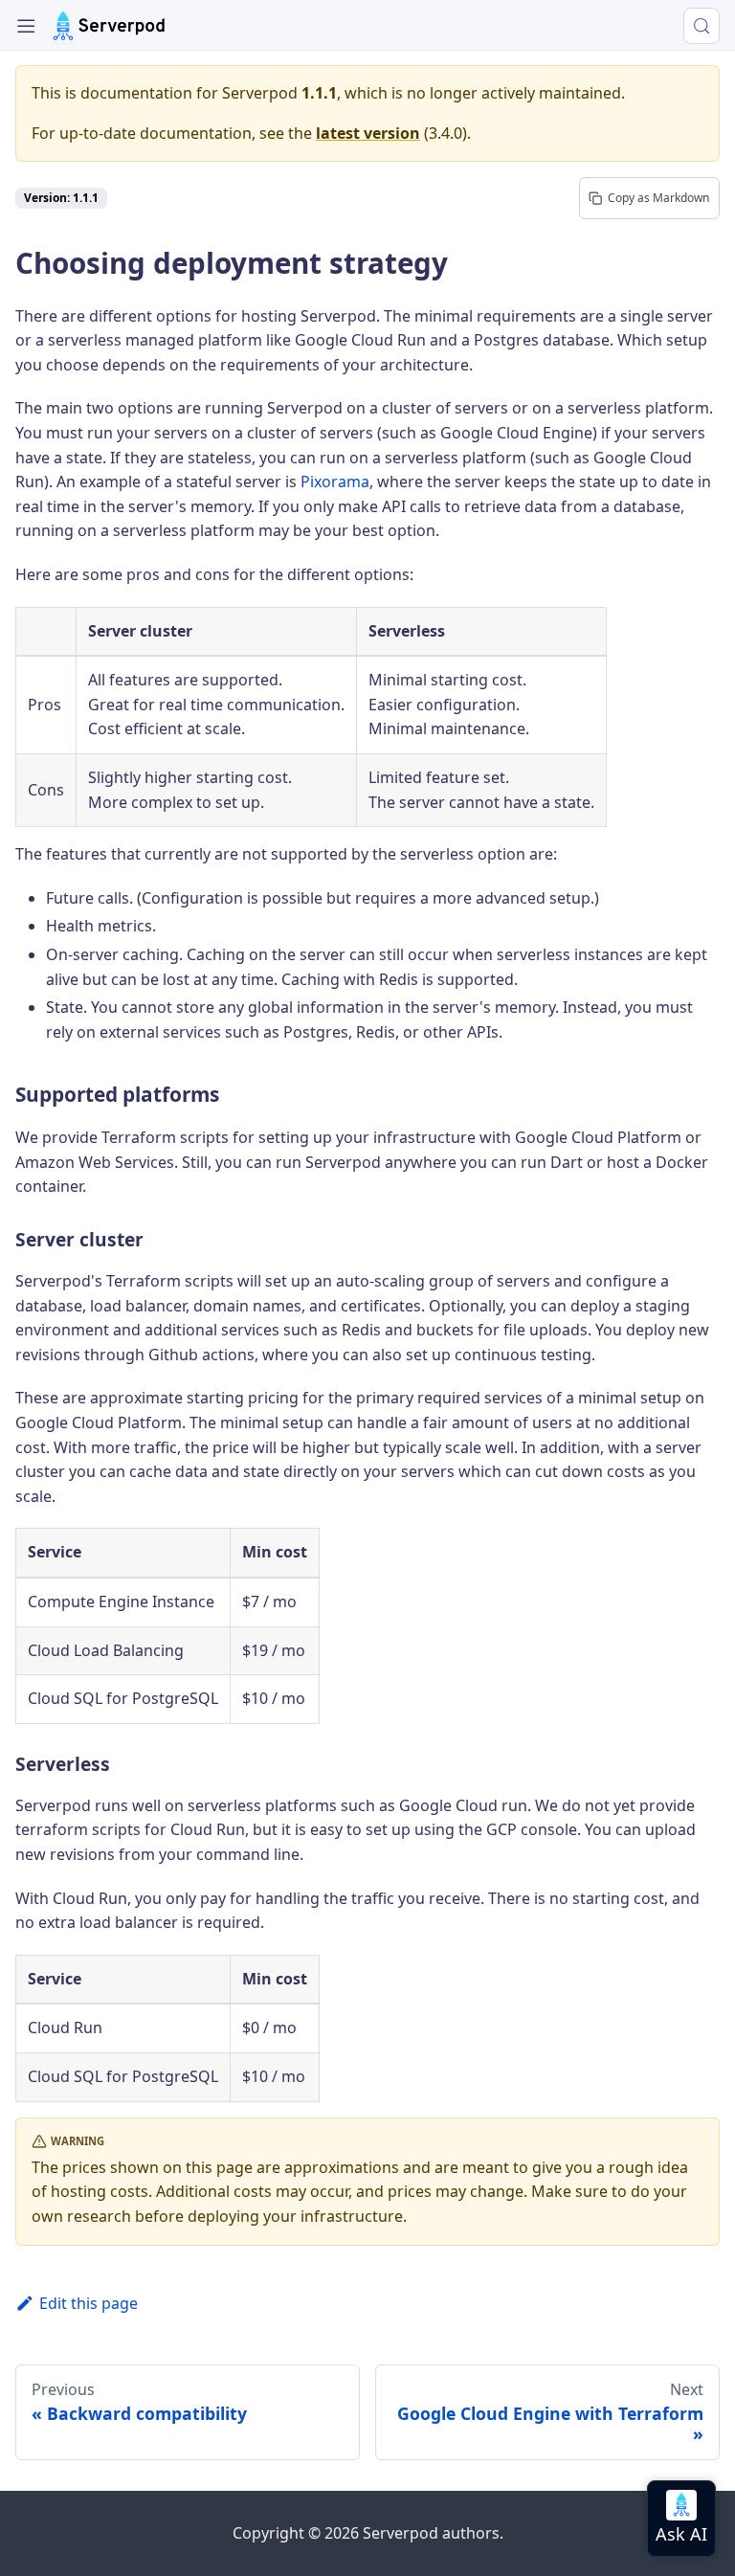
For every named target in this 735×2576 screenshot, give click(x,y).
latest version (368, 133)
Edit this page (89, 2303)
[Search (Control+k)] (702, 26)
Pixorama (335, 482)
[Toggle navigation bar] (26, 26)
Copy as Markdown (658, 198)
